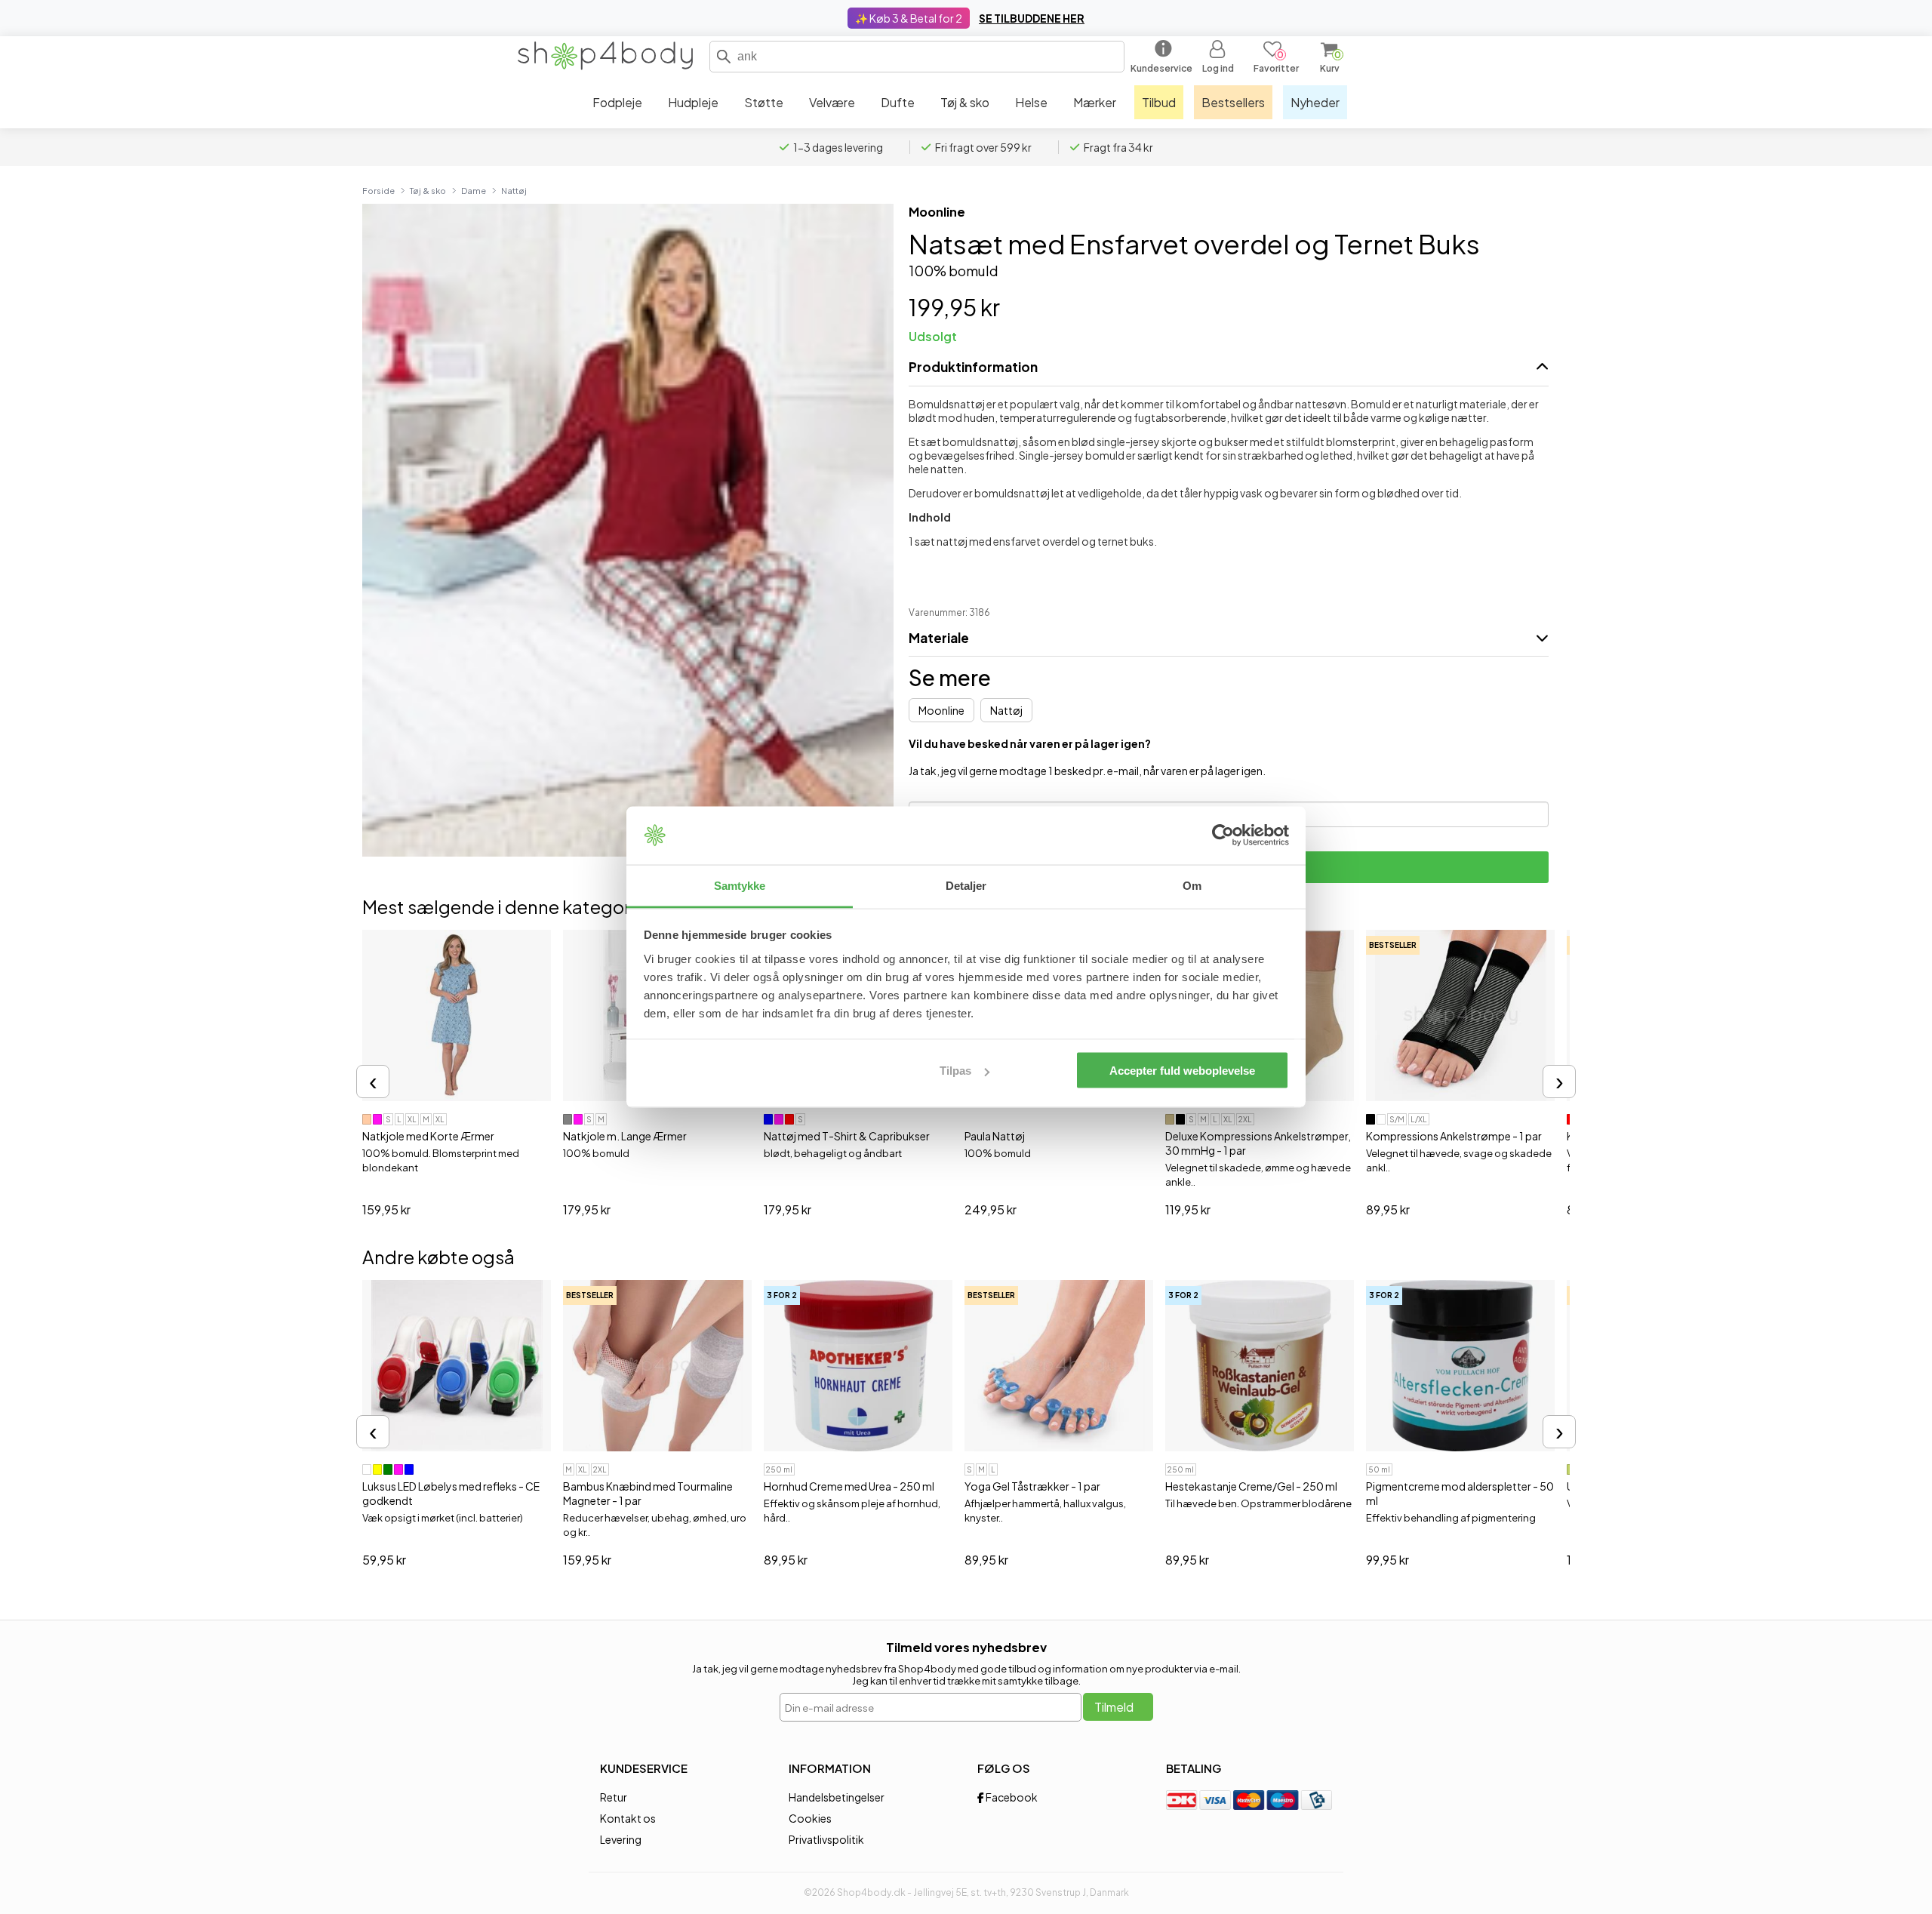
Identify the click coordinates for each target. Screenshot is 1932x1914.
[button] (724, 57)
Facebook (1011, 1797)
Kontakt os (628, 1818)
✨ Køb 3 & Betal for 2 (909, 18)
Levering (621, 1839)
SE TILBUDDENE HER (1032, 18)
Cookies (810, 1818)
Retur (614, 1797)
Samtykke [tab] (740, 885)
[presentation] (373, 1082)
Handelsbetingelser (837, 1797)
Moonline (937, 212)
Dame (474, 190)
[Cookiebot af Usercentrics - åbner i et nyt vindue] (1223, 835)
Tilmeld (1114, 1707)
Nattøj (514, 190)
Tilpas (955, 1071)
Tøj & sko (428, 190)
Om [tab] (1192, 885)
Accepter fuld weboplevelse (1182, 1071)
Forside (378, 190)
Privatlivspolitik (826, 1839)
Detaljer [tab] (966, 885)
